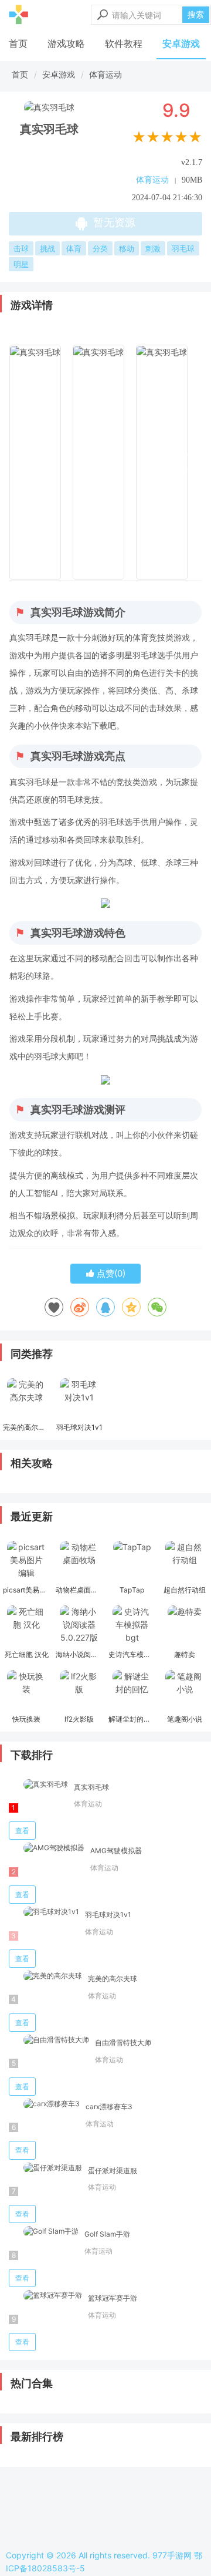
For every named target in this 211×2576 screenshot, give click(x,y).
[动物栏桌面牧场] (79, 1561)
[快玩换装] (26, 1691)
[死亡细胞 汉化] (26, 1626)
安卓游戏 (181, 43)
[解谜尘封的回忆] (132, 1691)
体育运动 (105, 74)
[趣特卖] (185, 1626)
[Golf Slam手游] (44, 2232)
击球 (21, 248)
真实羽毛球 (91, 1787)
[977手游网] (18, 15)
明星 (21, 264)
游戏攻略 (66, 43)
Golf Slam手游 (107, 2234)
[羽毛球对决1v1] (79, 1399)
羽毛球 (183, 248)
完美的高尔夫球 (113, 1979)
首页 (18, 43)
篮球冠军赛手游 (113, 2298)
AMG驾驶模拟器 (116, 1851)
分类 (100, 248)
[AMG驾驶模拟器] (47, 1848)
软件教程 (124, 43)
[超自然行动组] (185, 1561)
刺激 (153, 248)
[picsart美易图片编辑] (26, 1561)
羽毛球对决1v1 (108, 1915)
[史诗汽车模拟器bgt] (132, 1626)
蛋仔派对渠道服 (113, 2171)
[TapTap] (132, 1561)
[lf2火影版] (79, 1691)
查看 (22, 1831)
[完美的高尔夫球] (26, 1399)
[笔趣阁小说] (185, 1691)
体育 (74, 248)
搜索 (196, 14)
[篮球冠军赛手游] (45, 2296)
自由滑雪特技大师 (123, 2043)
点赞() (110, 1273)
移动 (127, 248)
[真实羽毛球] (38, 1785)
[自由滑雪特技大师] (49, 2040)
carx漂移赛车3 (109, 2107)
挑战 (47, 248)
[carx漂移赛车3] (44, 2104)
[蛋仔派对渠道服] (45, 2168)
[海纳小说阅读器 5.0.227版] (79, 1626)
